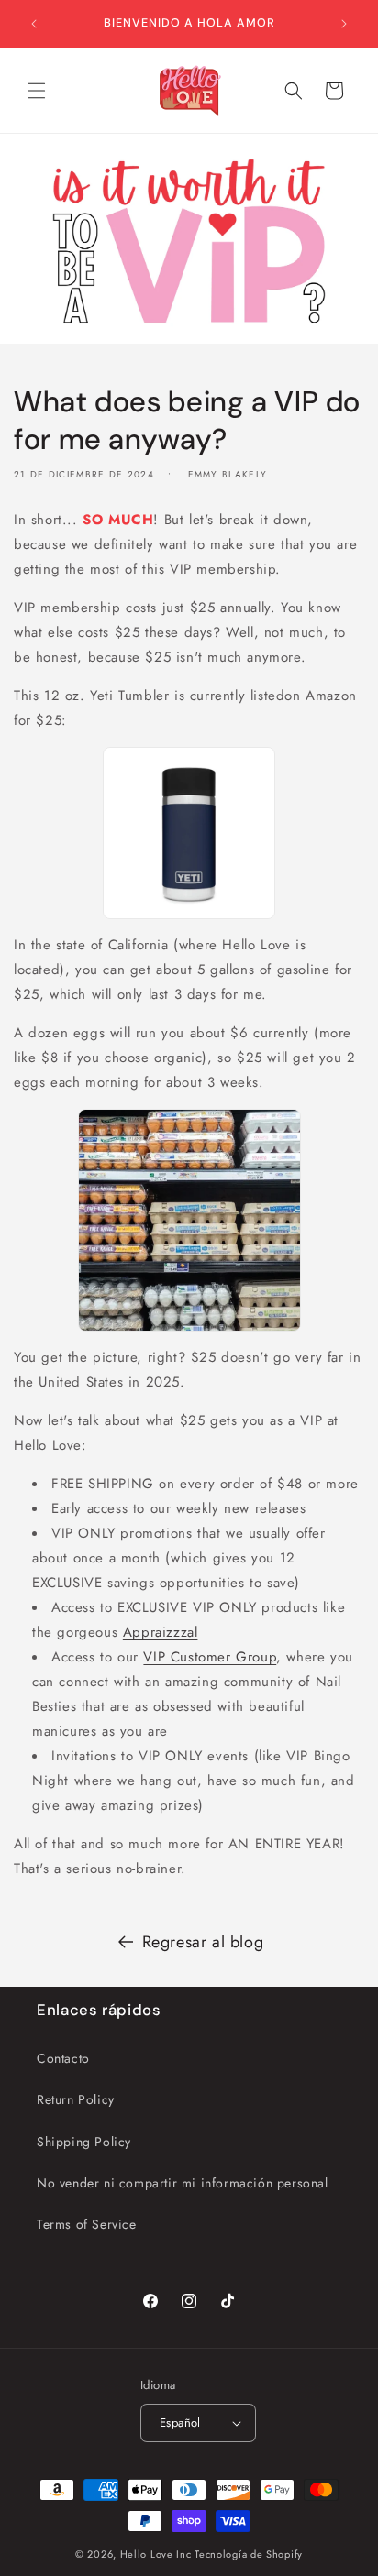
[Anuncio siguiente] (344, 24)
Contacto (63, 2058)
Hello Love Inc (156, 2554)
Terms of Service (87, 2224)
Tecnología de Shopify (249, 2554)
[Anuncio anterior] (34, 24)
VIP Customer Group (210, 1657)
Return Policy (76, 2099)
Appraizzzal (161, 1632)
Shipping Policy (84, 2142)
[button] (37, 91)
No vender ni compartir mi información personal (183, 2183)
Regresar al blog (203, 1942)
